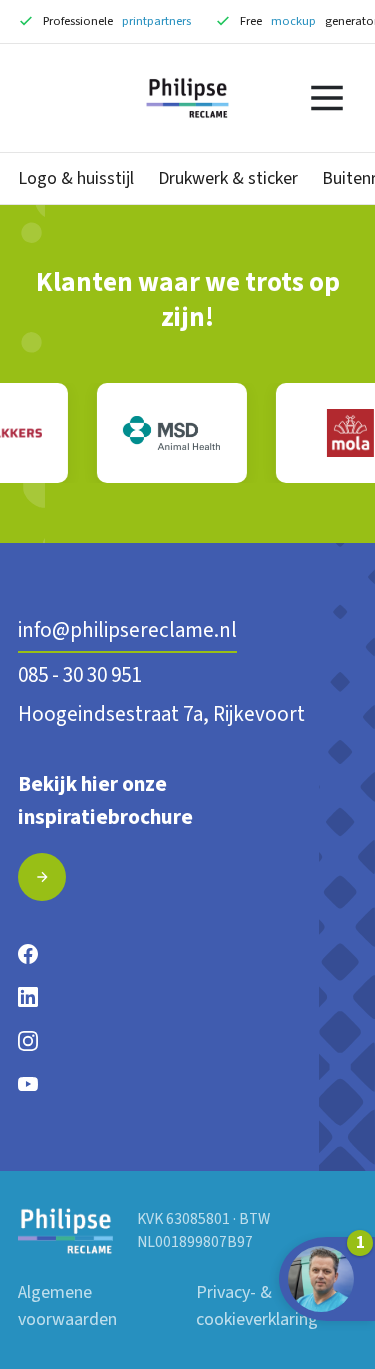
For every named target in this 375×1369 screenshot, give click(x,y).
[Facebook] (28, 953)
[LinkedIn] (28, 996)
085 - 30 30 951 (79, 675)
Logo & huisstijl (76, 178)
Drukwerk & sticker (228, 178)
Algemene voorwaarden (67, 1306)
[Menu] (327, 98)
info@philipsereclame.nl (127, 630)
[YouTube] (28, 1083)
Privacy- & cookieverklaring (257, 1306)
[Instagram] (28, 1040)
